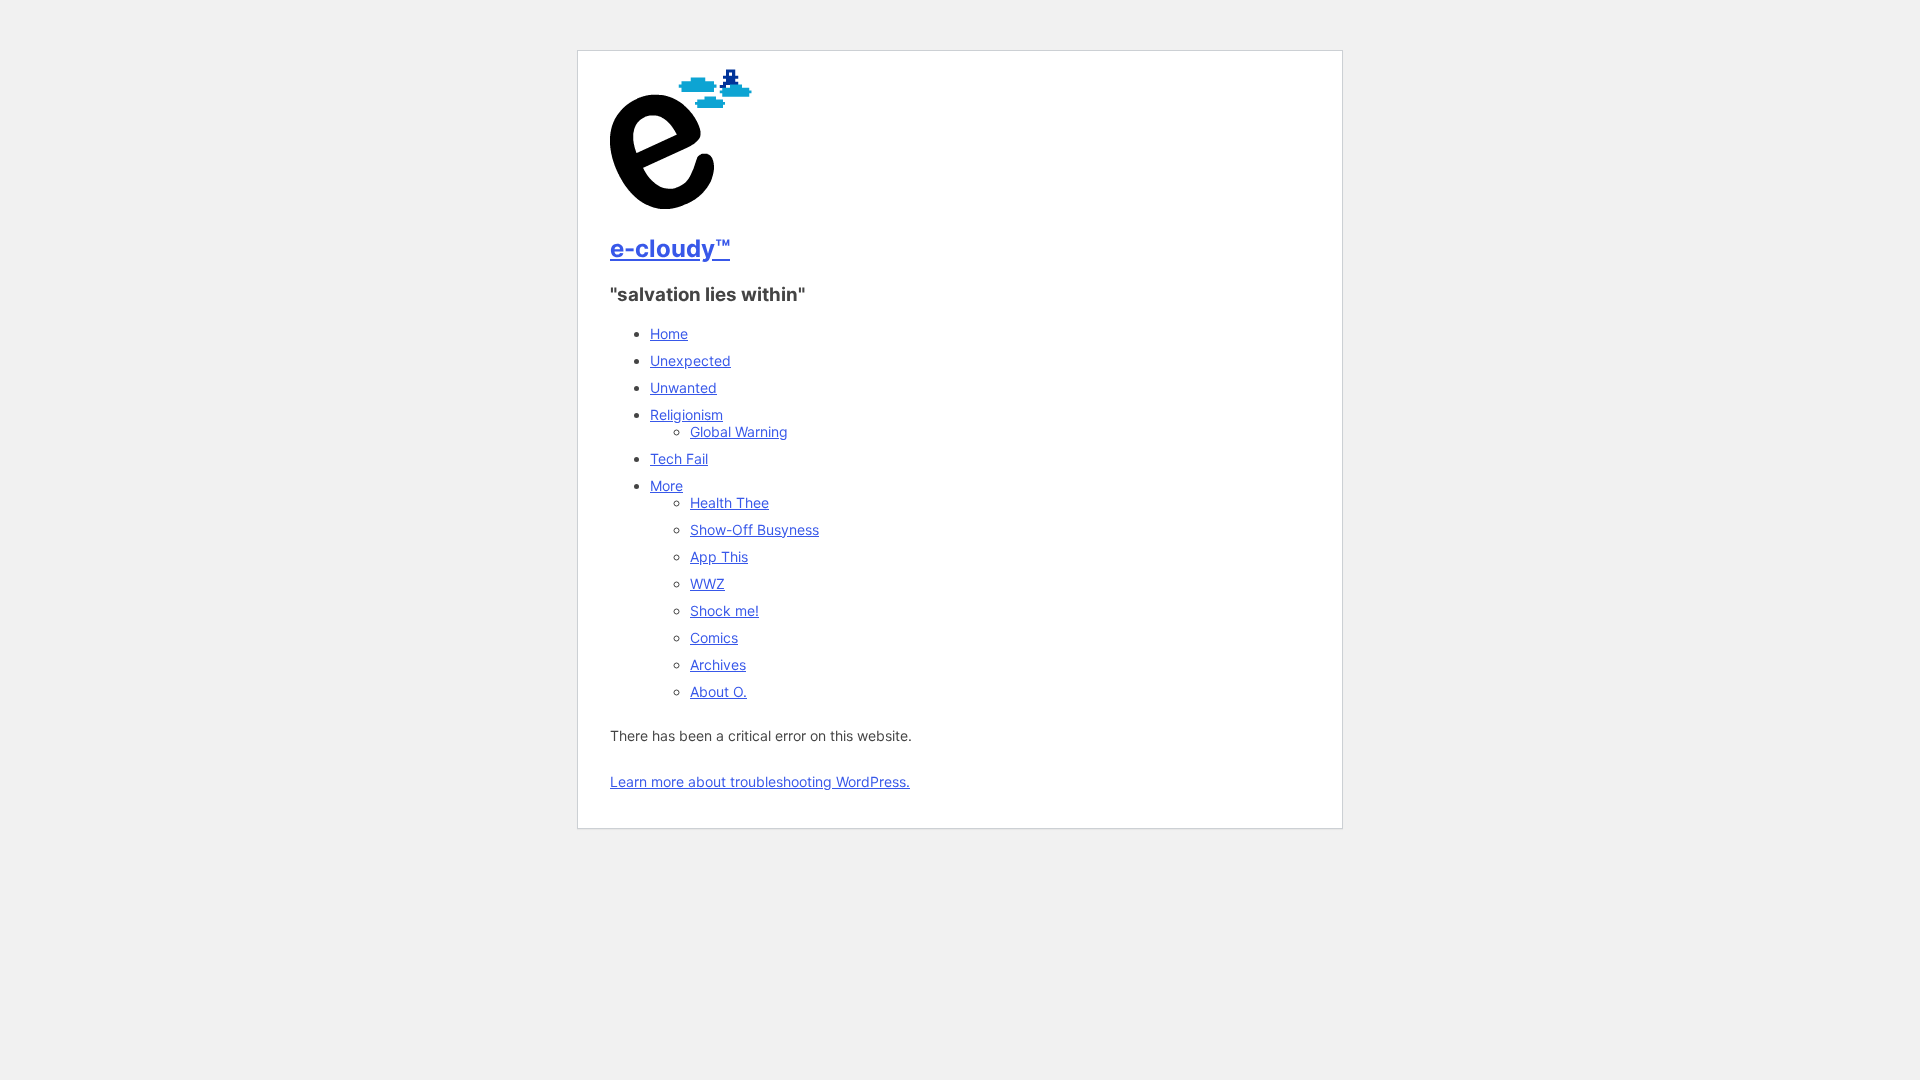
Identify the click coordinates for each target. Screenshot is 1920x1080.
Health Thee (729, 502)
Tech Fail (679, 458)
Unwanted (683, 387)
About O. (718, 691)
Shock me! (724, 610)
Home (669, 333)
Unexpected (690, 360)
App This (719, 556)
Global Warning (739, 431)
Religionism (686, 414)
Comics (714, 637)
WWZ (707, 583)
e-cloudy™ (670, 248)
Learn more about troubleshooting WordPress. (760, 781)
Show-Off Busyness (754, 529)
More (666, 485)
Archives (718, 664)
